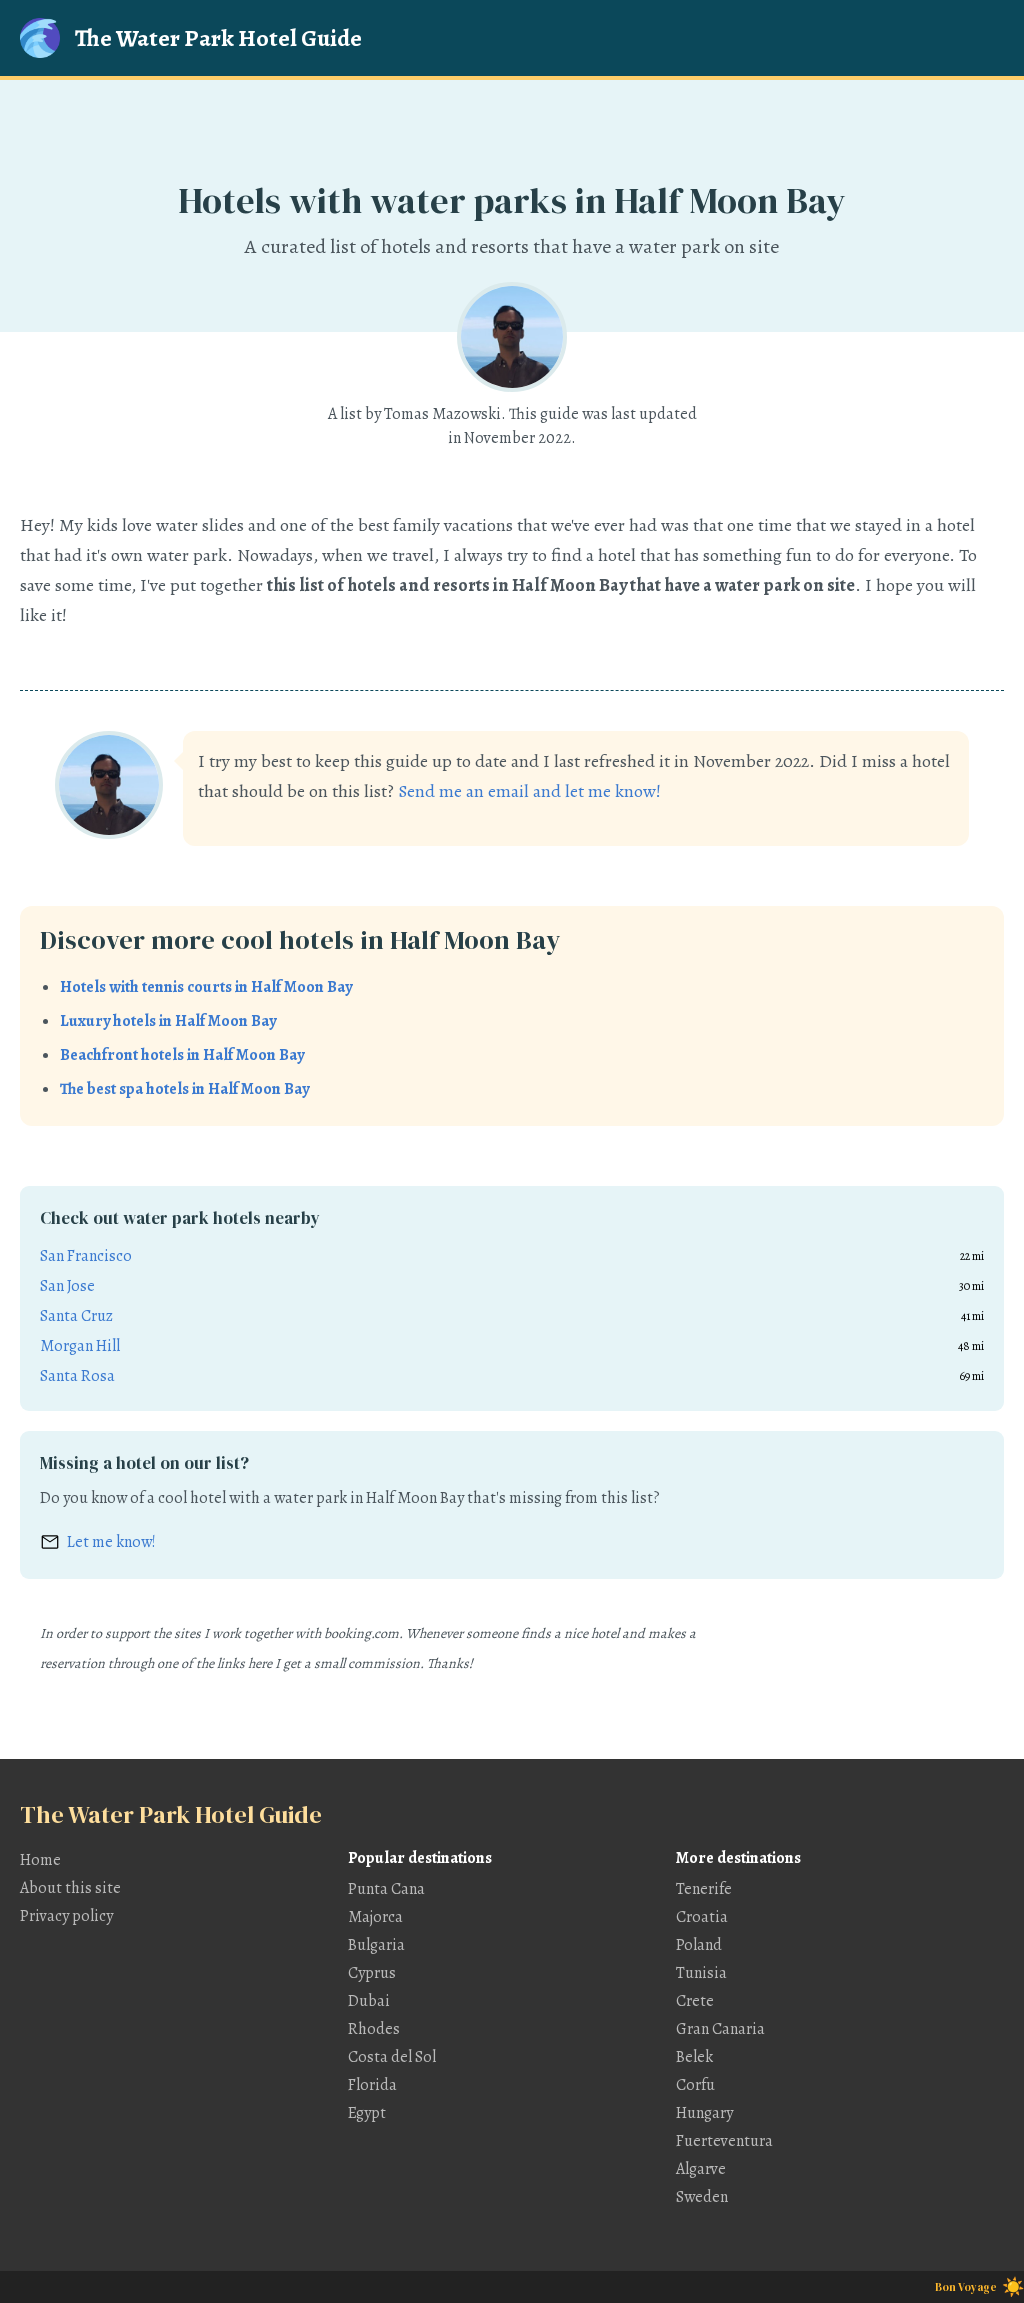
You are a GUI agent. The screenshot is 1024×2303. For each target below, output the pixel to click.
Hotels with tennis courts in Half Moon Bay (206, 987)
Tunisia (701, 1973)
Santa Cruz (76, 1316)
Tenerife (704, 1889)
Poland (699, 1945)
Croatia (702, 1917)
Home (40, 1860)
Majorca (375, 1917)
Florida (372, 2085)
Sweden (702, 2197)
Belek (694, 2057)
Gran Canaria (720, 2029)
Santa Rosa (77, 1376)
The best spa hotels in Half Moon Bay (184, 1089)
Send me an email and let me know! (529, 791)
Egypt (367, 2113)
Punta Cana (386, 1889)
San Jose (67, 1286)
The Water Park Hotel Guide (218, 38)
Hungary (704, 2113)
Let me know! (111, 1542)
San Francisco (86, 1256)
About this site (70, 1888)
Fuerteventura (724, 2141)
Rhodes (374, 2029)
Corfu (695, 2085)
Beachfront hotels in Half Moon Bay (182, 1055)
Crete (695, 2001)
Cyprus (372, 1973)
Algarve (701, 2169)
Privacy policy (66, 1916)
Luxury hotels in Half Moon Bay (168, 1021)
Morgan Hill (80, 1346)
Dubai (369, 2001)
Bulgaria (376, 1945)
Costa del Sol (392, 2057)
